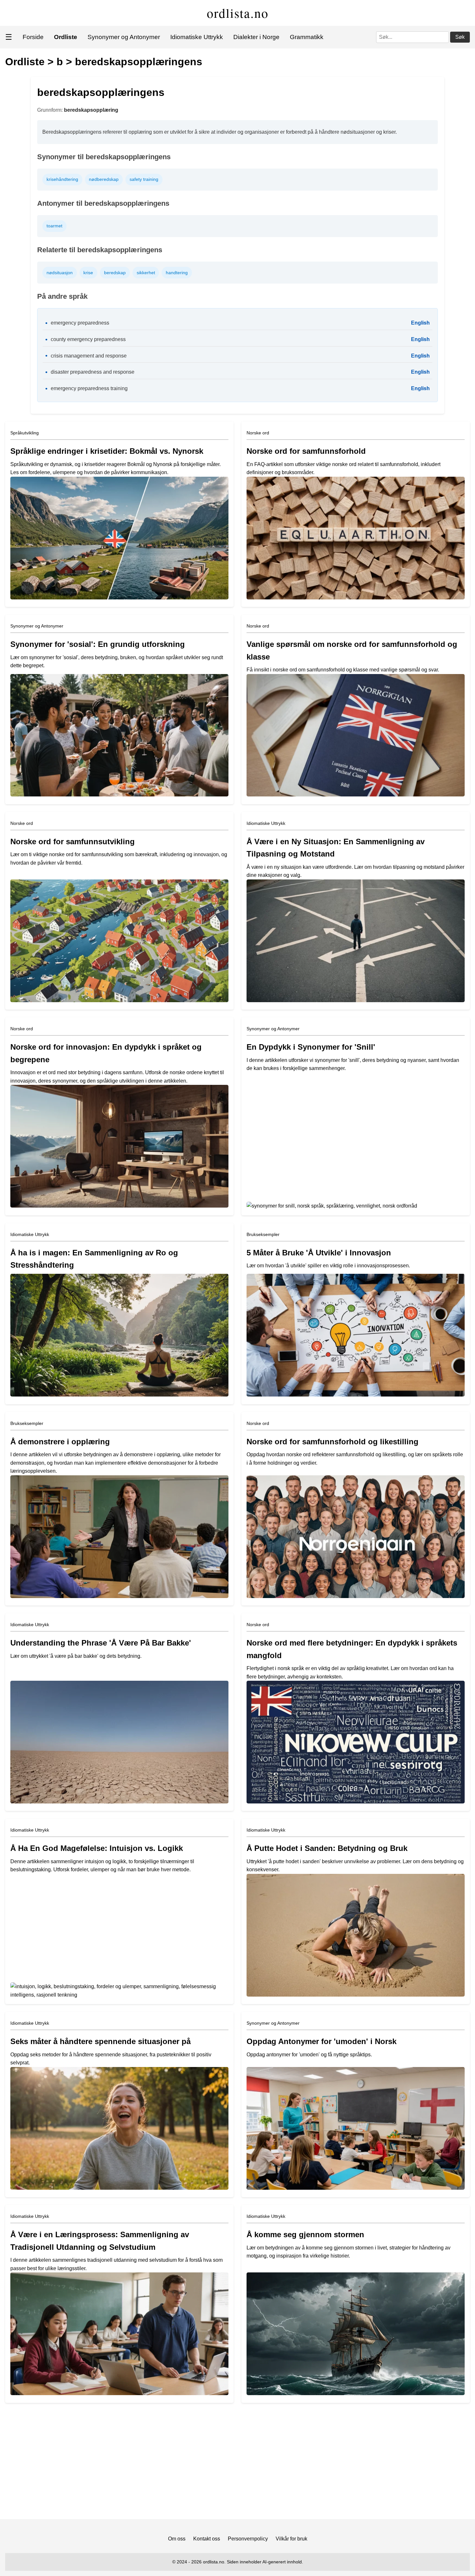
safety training (144, 179)
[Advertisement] (238, 2464)
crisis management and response (89, 356)
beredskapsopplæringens (139, 62)
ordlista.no (238, 13)
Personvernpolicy (248, 2539)
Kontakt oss (207, 2539)
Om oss (177, 2539)
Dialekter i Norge (256, 37)
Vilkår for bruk (291, 2539)
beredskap (115, 273)
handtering (177, 273)
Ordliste (25, 62)
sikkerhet (146, 273)
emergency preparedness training (89, 388)
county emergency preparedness (88, 339)
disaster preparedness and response (93, 372)
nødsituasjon (60, 273)
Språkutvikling (25, 433)
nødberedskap (104, 179)
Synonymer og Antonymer (124, 37)
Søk (460, 37)
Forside (33, 37)
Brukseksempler (263, 1234)
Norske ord (258, 433)
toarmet (54, 226)
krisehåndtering (62, 179)
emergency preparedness (80, 323)
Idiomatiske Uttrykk (197, 37)
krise (88, 273)
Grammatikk (307, 37)
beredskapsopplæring (91, 110)
